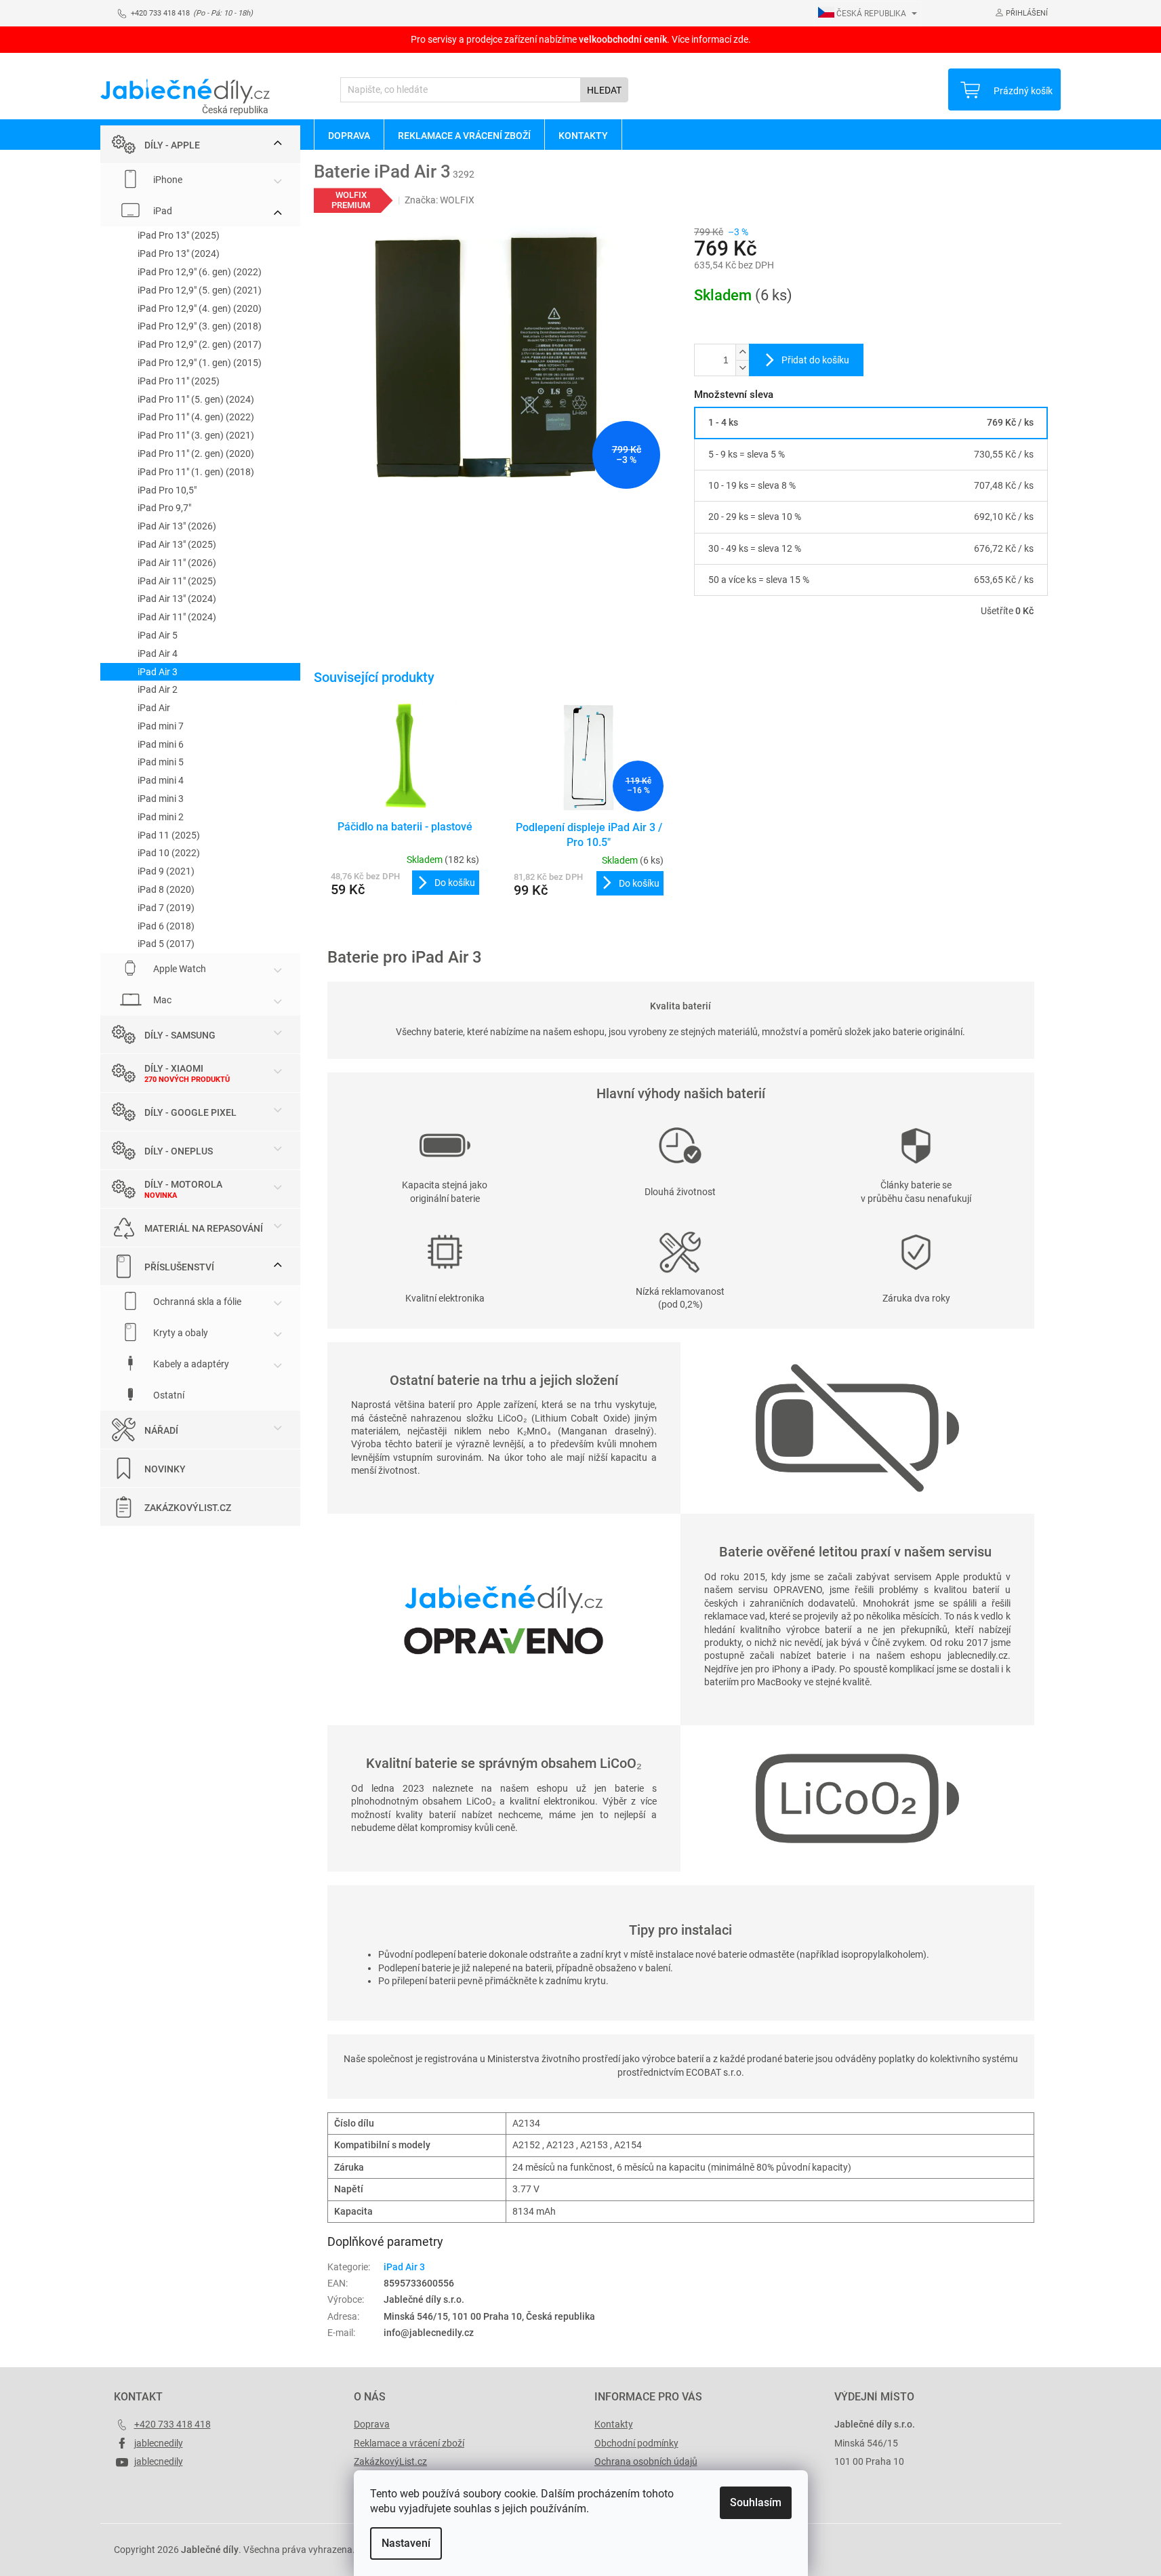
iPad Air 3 (158, 672)
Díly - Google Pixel (190, 1112)
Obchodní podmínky (636, 2443)
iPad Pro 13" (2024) (179, 254)
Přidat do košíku (815, 360)
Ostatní (168, 1395)
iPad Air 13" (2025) (177, 544)
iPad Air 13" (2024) (177, 599)
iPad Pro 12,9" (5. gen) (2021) (200, 290)
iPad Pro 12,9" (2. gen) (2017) (200, 344)
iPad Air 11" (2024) (177, 617)
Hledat (604, 90)
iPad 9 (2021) (166, 871)
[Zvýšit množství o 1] (742, 352)
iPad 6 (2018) (166, 926)
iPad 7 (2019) (166, 908)
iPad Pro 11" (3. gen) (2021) (196, 435)
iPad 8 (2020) (166, 889)
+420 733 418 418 (172, 2424)
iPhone (167, 180)
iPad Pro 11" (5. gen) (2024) (196, 399)
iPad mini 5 (161, 762)
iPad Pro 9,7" (164, 508)
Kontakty (614, 2424)
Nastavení (406, 2543)
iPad (162, 211)
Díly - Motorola (183, 1184)
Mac (161, 1000)
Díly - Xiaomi (174, 1068)
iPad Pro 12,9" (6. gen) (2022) (200, 272)
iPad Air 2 (158, 689)
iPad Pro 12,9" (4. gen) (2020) (200, 308)
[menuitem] (349, 135)
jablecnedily (159, 2443)
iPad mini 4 (161, 780)
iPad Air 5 (158, 635)
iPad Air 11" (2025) (177, 581)
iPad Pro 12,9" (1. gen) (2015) (200, 363)
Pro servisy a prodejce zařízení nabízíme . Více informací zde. (581, 39)
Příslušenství (179, 1267)
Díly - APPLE (172, 145)
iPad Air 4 (158, 653)
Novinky (165, 1469)
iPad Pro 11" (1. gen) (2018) (196, 472)
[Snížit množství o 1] (742, 368)
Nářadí (161, 1430)
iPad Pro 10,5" (167, 490)
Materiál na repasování (204, 1228)
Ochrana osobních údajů (646, 2461)
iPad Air (154, 708)
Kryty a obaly (180, 1333)
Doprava (372, 2424)
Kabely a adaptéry (190, 1364)
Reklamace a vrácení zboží (409, 2443)
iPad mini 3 (161, 799)
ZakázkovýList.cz (188, 1508)
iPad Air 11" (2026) (177, 563)
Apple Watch (179, 969)
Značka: (440, 200)
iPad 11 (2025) (169, 835)
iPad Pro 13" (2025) (179, 235)
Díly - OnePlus (179, 1151)
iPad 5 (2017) (166, 944)
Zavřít (767, 650)
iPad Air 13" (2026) (177, 526)
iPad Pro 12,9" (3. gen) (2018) (200, 326)
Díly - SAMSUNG (180, 1035)
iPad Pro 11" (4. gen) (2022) (196, 417)
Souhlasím (756, 2502)
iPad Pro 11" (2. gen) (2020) (196, 454)
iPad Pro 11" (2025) (179, 381)
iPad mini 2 (161, 817)
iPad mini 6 (161, 744)
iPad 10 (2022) (169, 853)
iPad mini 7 (161, 726)
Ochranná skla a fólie (196, 1302)
